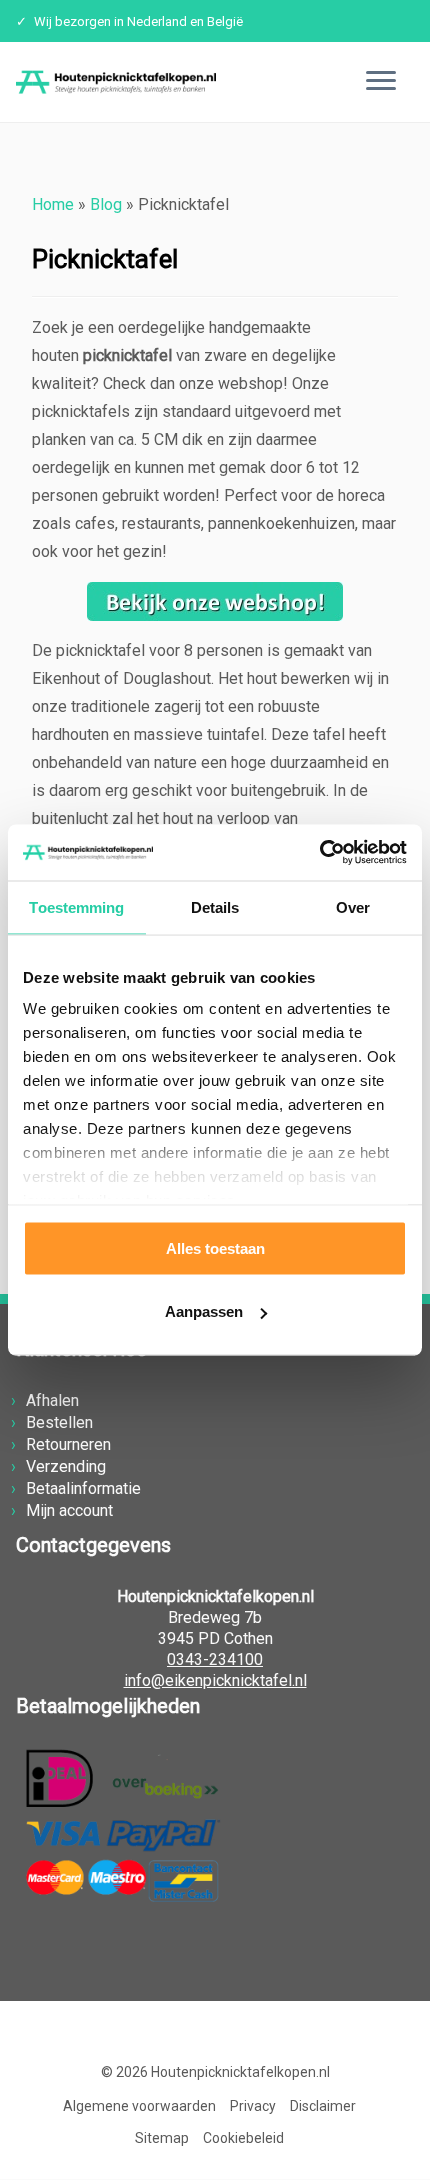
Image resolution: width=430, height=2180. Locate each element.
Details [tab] (215, 906)
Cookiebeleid (243, 2138)
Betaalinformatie (83, 1488)
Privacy (253, 2106)
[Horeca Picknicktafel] (215, 601)
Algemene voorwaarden (139, 2106)
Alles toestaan (215, 1247)
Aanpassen (204, 1311)
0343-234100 (215, 1659)
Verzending (66, 1466)
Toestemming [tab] (76, 906)
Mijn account (69, 1510)
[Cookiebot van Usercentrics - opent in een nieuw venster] (319, 853)
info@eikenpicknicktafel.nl (215, 1680)
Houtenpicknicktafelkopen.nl (240, 2072)
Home (53, 204)
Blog (106, 204)
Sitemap (162, 2138)
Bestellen (59, 1422)
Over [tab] (353, 906)
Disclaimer (323, 2106)
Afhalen (52, 1400)
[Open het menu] (381, 82)
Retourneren (68, 1444)
